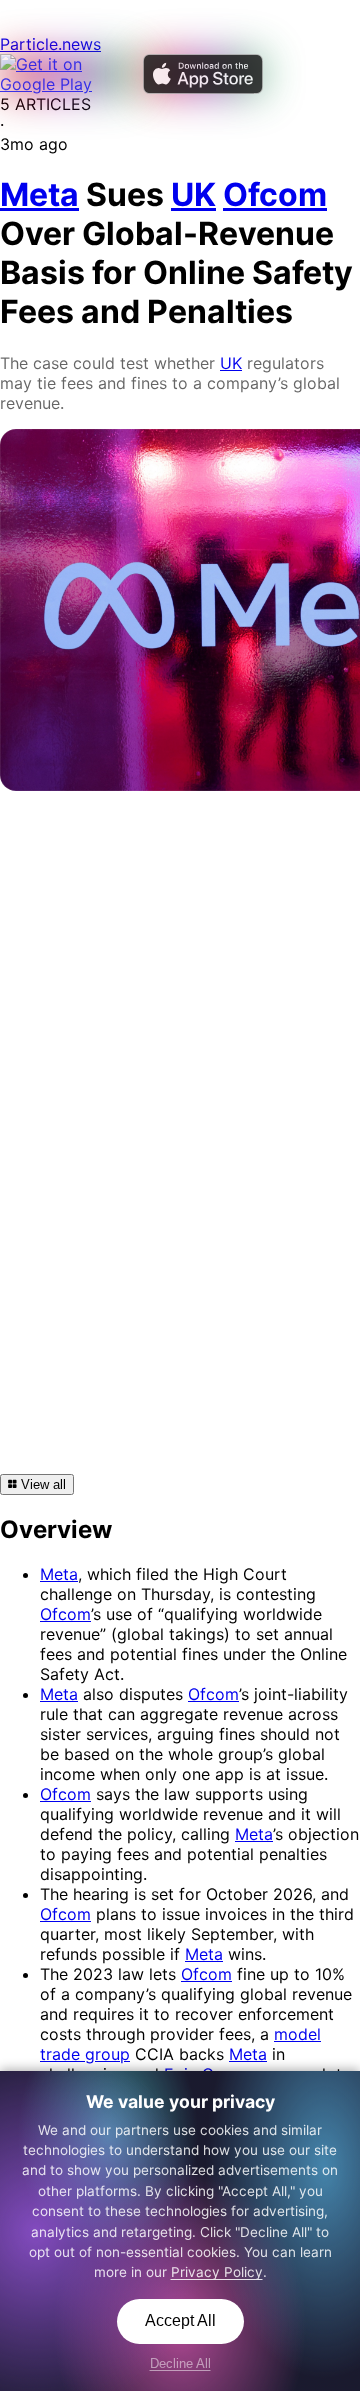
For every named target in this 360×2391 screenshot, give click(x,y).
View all (41, 1484)
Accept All (180, 2320)
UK (231, 363)
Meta (59, 1574)
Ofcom (65, 1614)
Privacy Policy (217, 2272)
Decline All (180, 2363)
